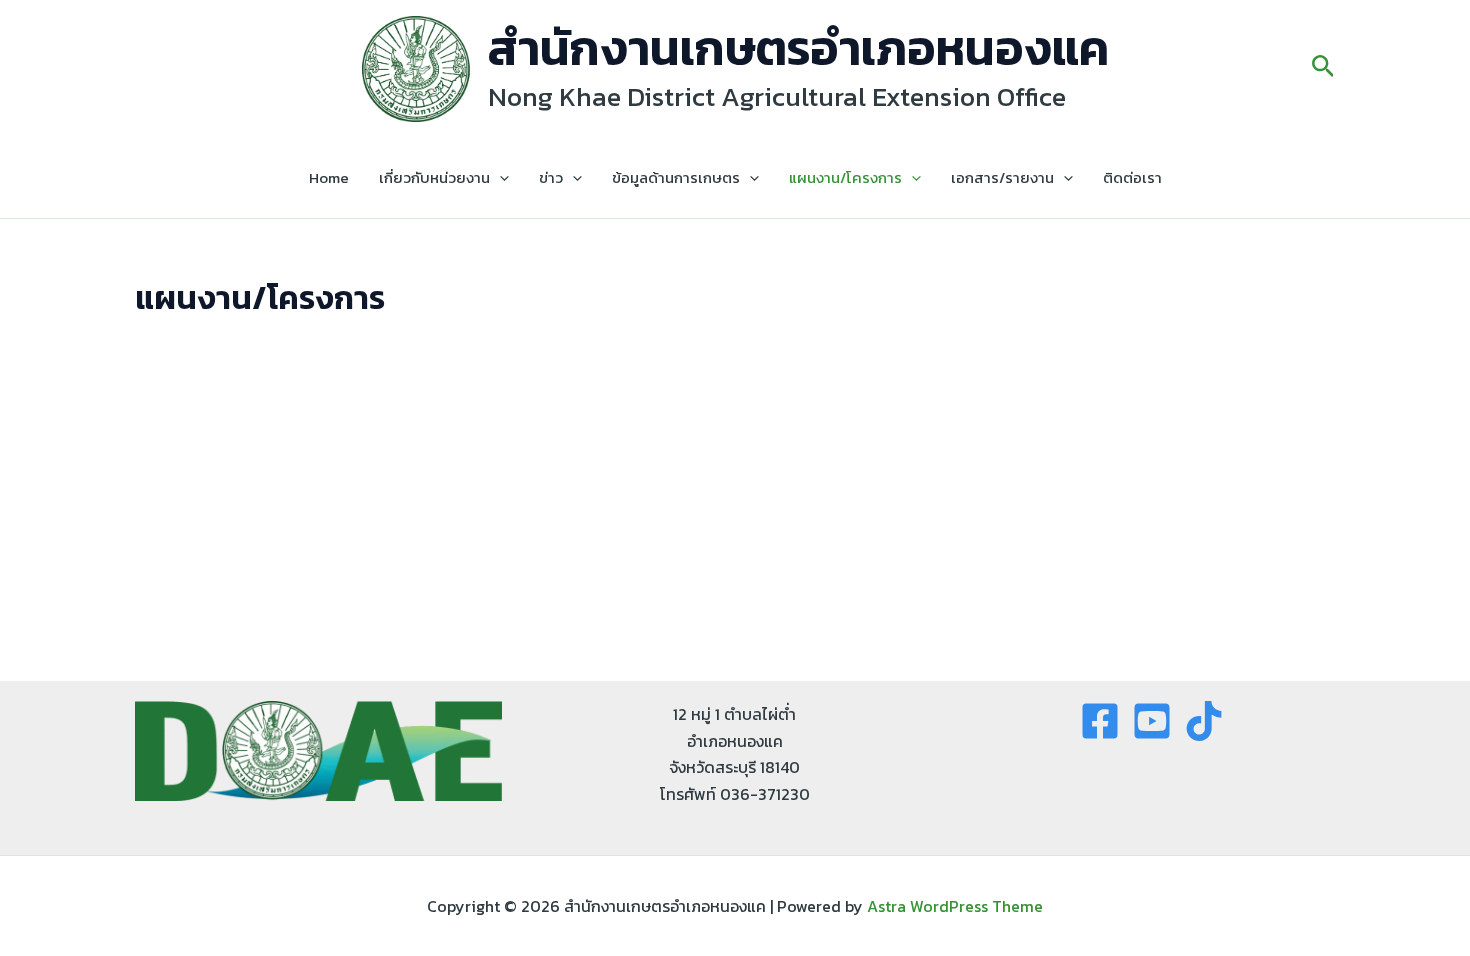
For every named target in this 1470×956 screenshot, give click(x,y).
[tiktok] (1204, 721)
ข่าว (551, 177)
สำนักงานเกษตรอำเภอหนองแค (798, 48)
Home (329, 177)
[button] (1323, 69)
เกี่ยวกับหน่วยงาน (434, 177)
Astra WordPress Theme (955, 906)
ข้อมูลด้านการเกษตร (676, 177)
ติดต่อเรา (1132, 177)
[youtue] (1152, 721)
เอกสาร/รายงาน (1002, 177)
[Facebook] (1100, 721)
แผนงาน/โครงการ (845, 177)
